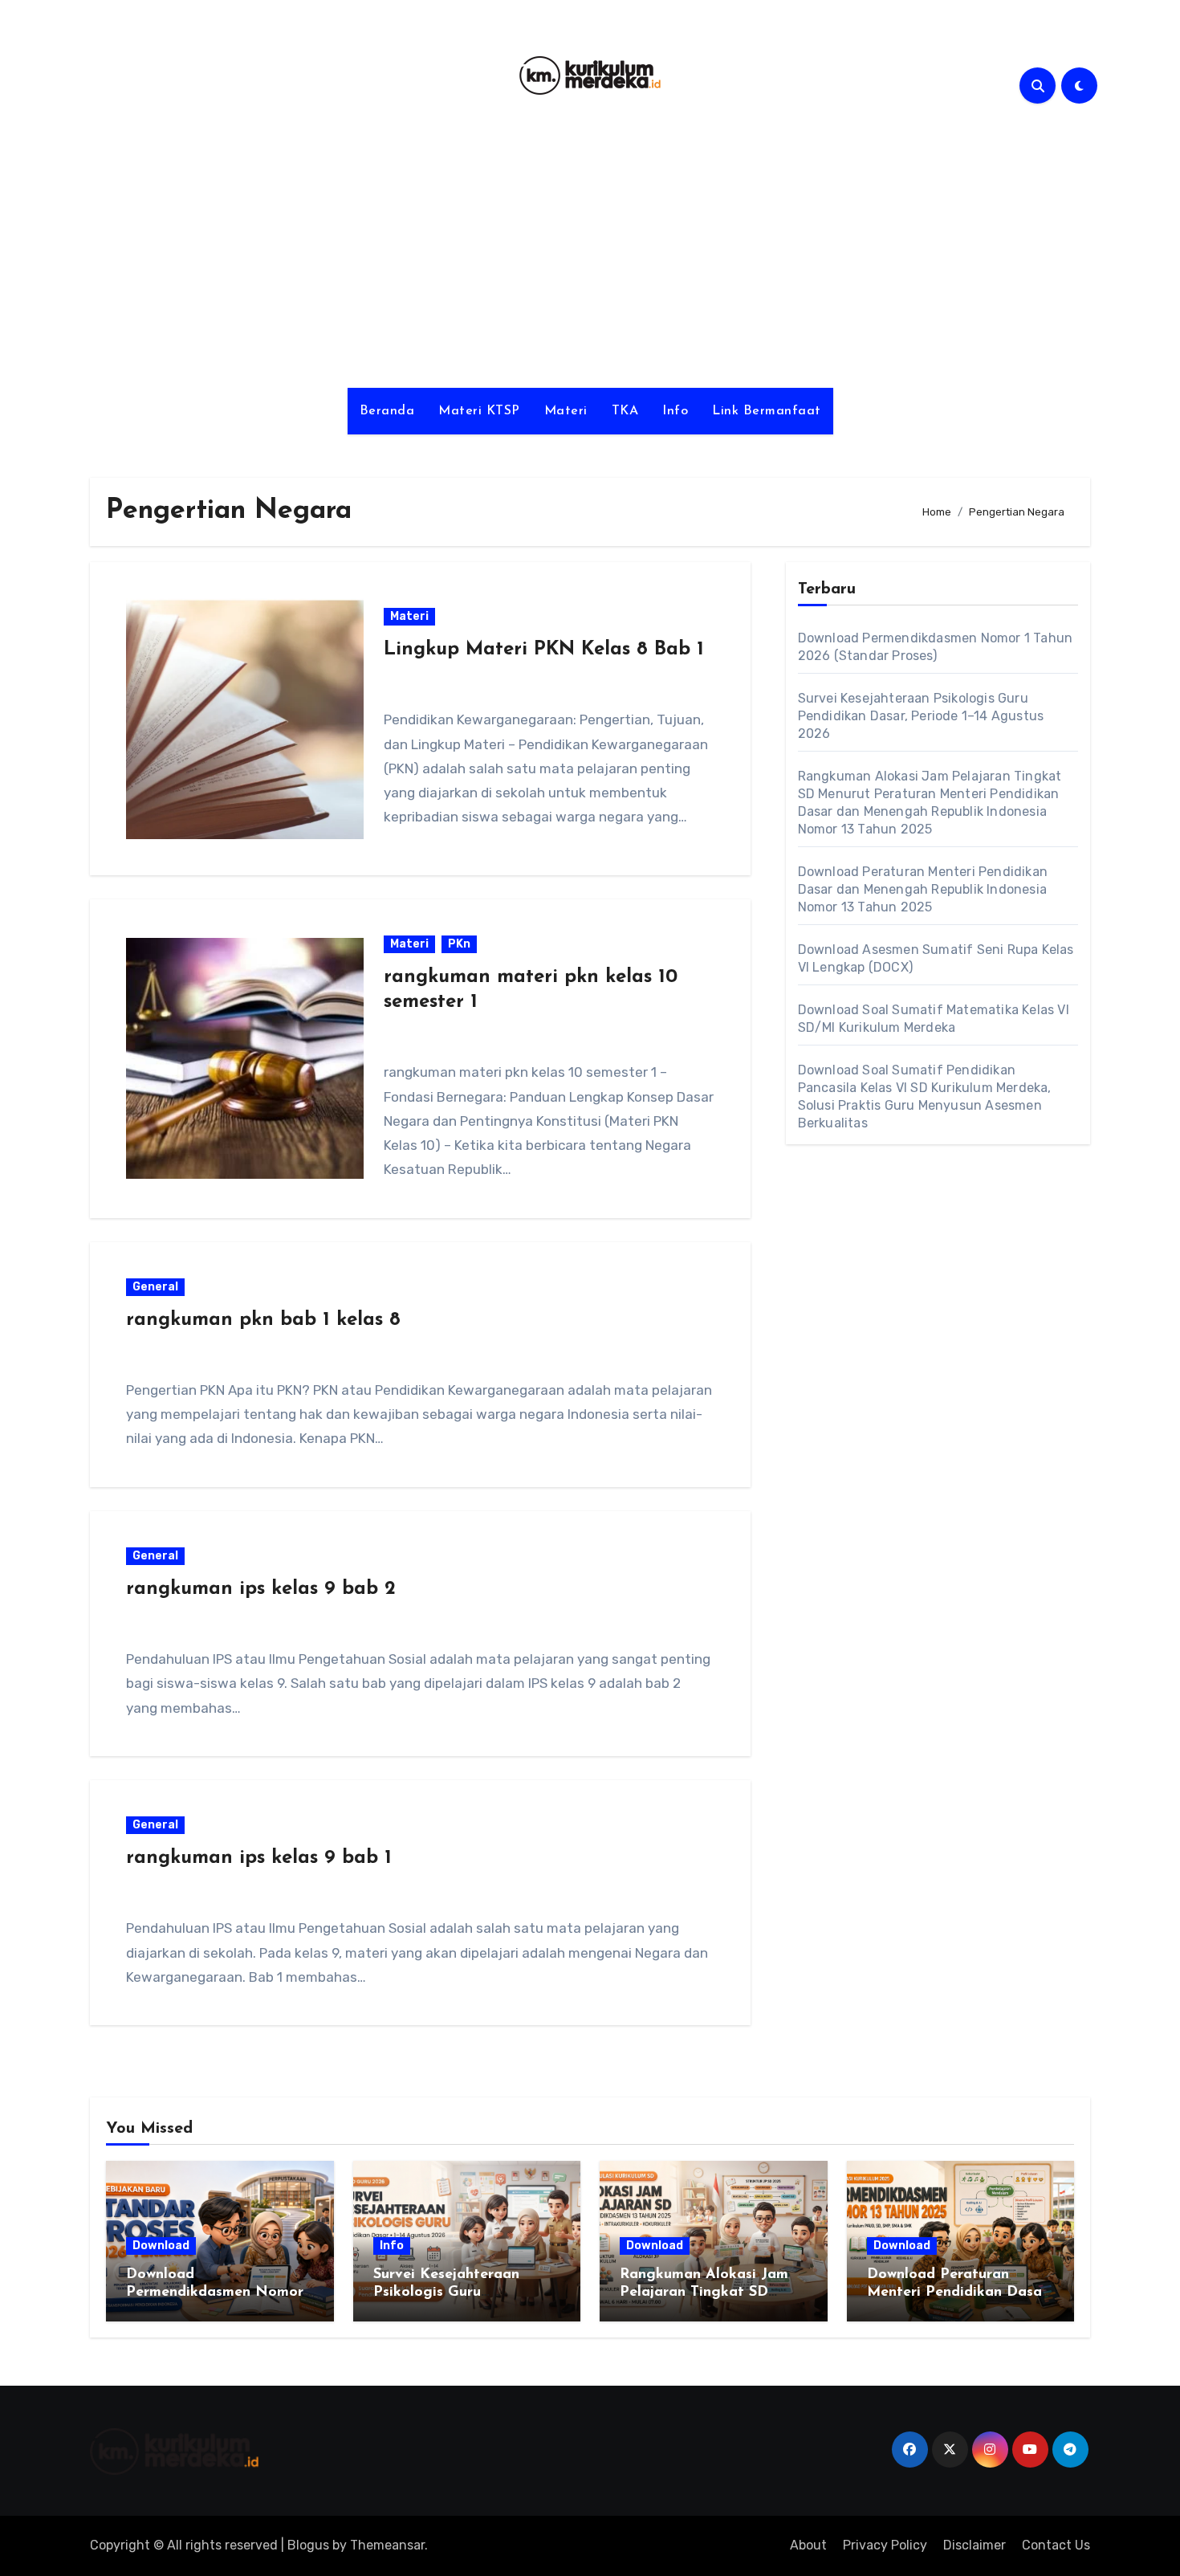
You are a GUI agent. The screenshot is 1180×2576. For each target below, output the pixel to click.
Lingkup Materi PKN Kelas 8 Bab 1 (544, 650)
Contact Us (1056, 2545)
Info (675, 411)
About (808, 2545)
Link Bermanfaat (767, 411)
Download (161, 2246)
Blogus (308, 2545)
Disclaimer (975, 2545)
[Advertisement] (590, 251)
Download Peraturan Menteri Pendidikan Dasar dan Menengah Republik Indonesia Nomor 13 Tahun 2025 (923, 889)
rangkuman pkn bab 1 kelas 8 (263, 1320)
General (155, 1287)
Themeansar (387, 2545)
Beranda (387, 411)
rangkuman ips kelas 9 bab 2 (261, 1589)
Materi (566, 411)
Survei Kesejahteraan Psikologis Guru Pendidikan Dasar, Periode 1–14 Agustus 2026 (921, 716)
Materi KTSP (479, 411)
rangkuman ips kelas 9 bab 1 (259, 1858)
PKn (459, 944)
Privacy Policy (885, 2545)
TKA (625, 411)
